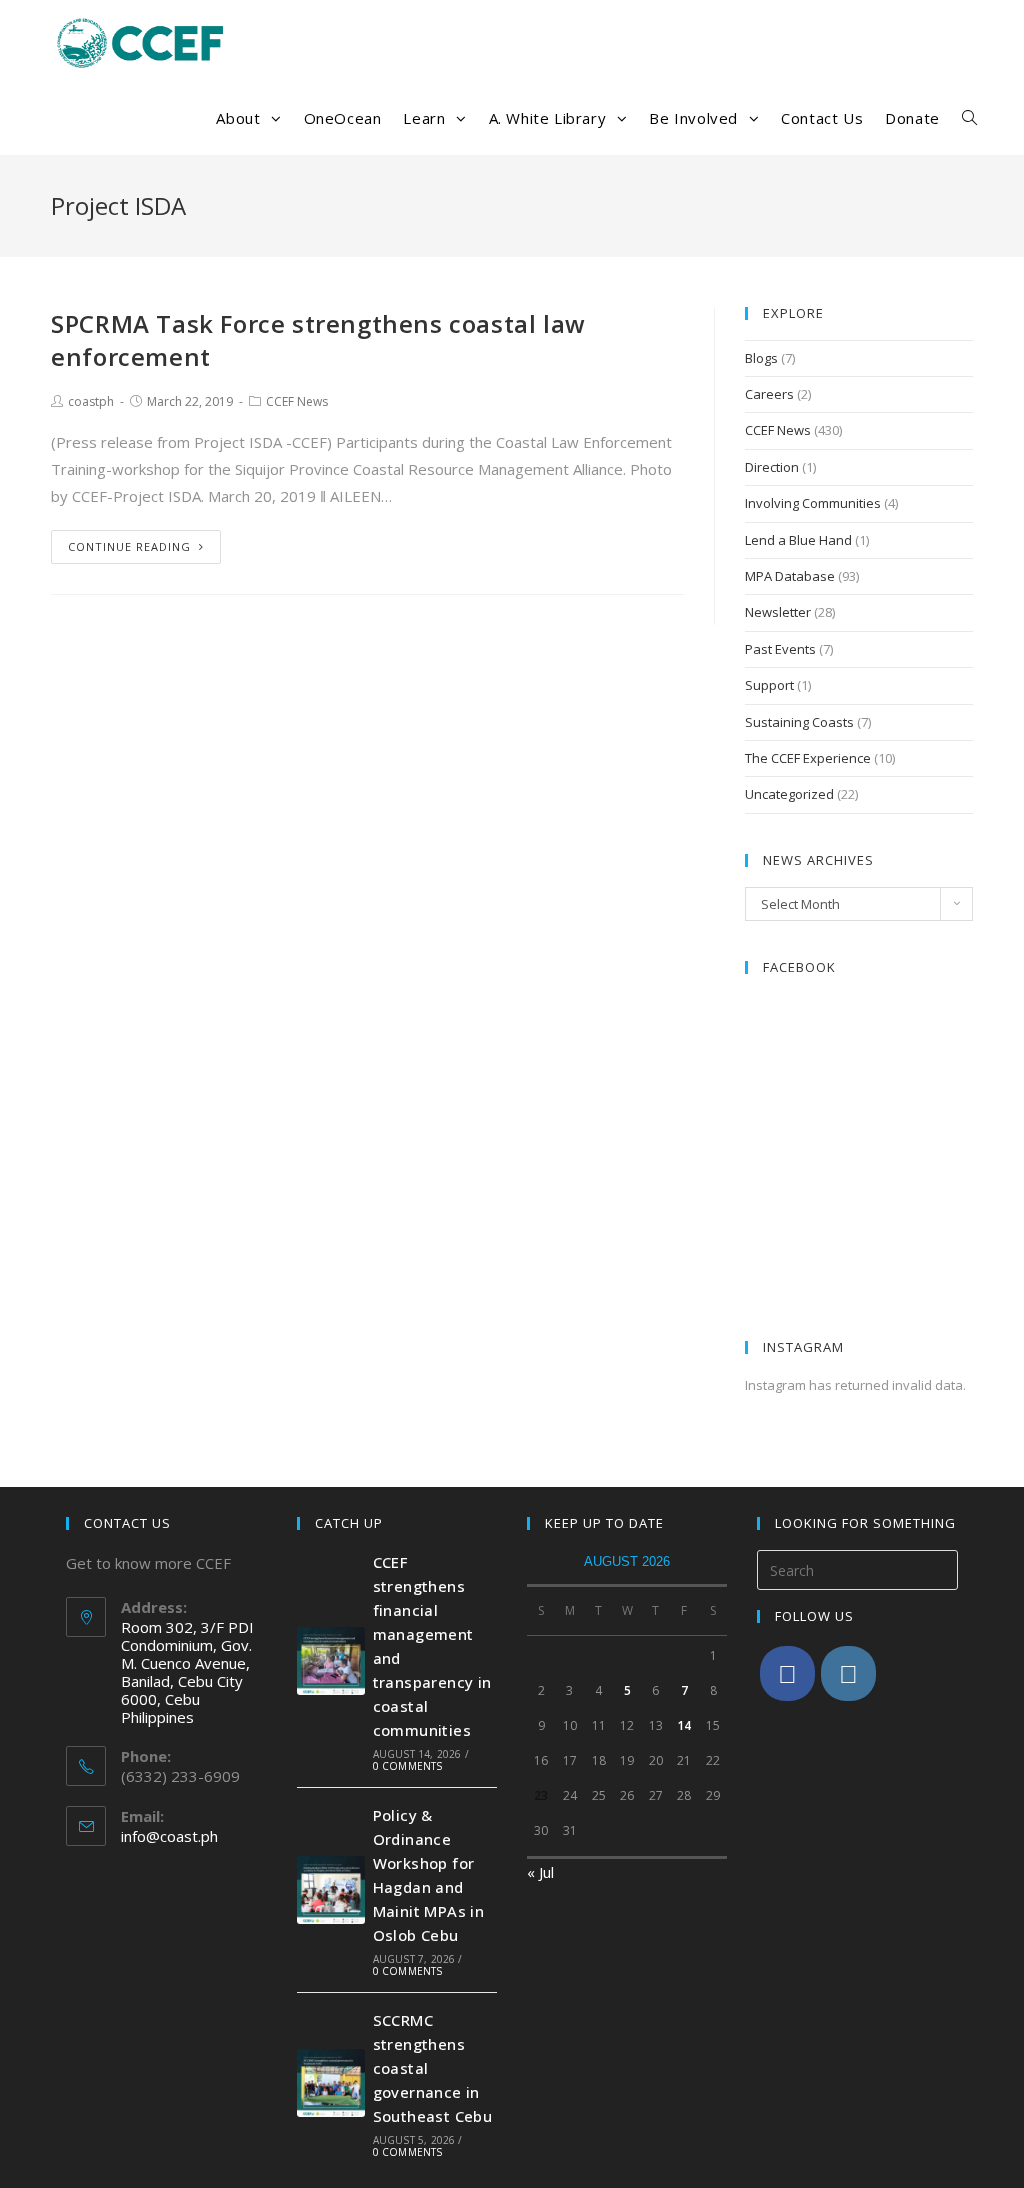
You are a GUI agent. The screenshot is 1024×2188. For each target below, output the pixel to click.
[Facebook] (787, 1673)
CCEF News (297, 401)
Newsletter (778, 612)
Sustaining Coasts (799, 722)
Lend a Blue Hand (798, 540)
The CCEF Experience (808, 758)
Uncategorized (789, 794)
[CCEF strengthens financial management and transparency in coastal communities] (331, 1661)
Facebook (799, 967)
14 (684, 1725)
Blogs (761, 358)
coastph (91, 401)
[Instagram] (848, 1673)
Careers (769, 394)
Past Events (780, 649)
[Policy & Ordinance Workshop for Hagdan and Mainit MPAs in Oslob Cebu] (331, 1890)
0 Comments (408, 1766)
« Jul (540, 1872)
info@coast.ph (169, 1836)
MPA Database (790, 576)
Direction (772, 467)
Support (769, 685)
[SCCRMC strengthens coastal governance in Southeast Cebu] (331, 2083)
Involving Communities (813, 503)
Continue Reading (129, 546)
